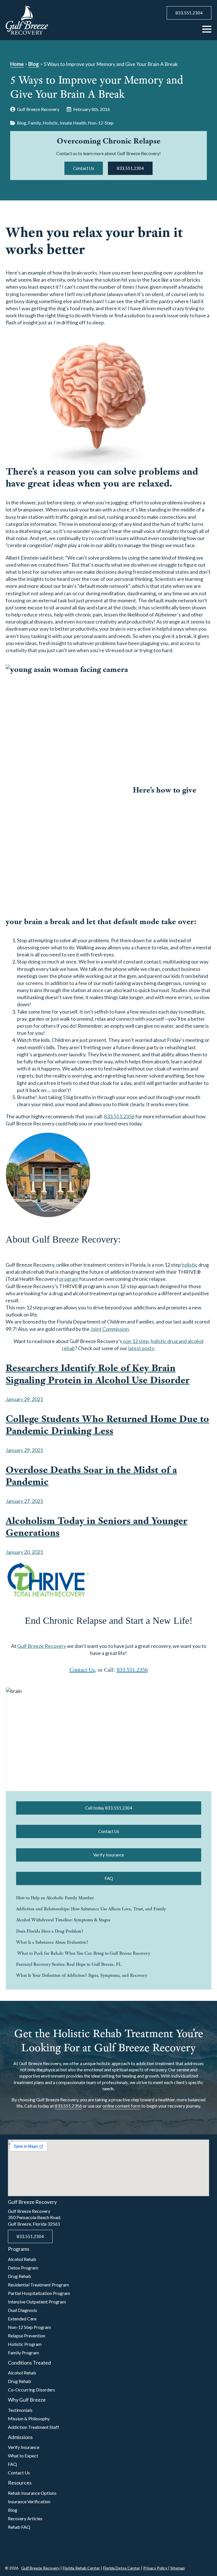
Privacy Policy (156, 2568)
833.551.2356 (119, 1116)
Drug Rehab (19, 2276)
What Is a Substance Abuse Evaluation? (52, 1942)
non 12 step (135, 1341)
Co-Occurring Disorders (32, 2390)
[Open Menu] (207, 29)
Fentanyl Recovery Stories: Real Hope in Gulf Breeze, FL (69, 1964)
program (69, 1279)
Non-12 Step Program (29, 2327)
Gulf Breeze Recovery (42, 1646)
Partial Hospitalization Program (39, 2293)
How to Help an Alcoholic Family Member (55, 1898)
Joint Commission (110, 1329)
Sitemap (178, 2568)
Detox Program (23, 2268)
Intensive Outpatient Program (37, 2302)
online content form (121, 2106)
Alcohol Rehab (22, 2259)
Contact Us (82, 1670)
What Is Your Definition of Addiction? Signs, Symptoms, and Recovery (82, 1975)
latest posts (141, 1348)
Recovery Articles (25, 2518)
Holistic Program (25, 2344)
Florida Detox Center (122, 2568)
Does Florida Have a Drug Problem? (50, 1931)
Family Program (23, 2353)
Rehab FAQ (19, 2527)
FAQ (12, 2464)
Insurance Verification (29, 2501)
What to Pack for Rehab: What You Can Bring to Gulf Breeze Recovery (83, 1953)
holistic (190, 1265)
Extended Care (22, 2319)
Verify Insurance (24, 2447)
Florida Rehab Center (81, 2568)
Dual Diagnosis (22, 2310)
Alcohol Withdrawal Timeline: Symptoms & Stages (63, 1920)
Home (17, 64)
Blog (34, 64)
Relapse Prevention (27, 2336)
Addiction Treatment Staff (33, 2427)
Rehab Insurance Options (32, 2493)
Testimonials (20, 2410)
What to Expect (23, 2456)
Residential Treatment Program (38, 2285)
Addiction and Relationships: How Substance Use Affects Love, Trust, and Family (91, 1909)
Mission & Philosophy (29, 2418)
